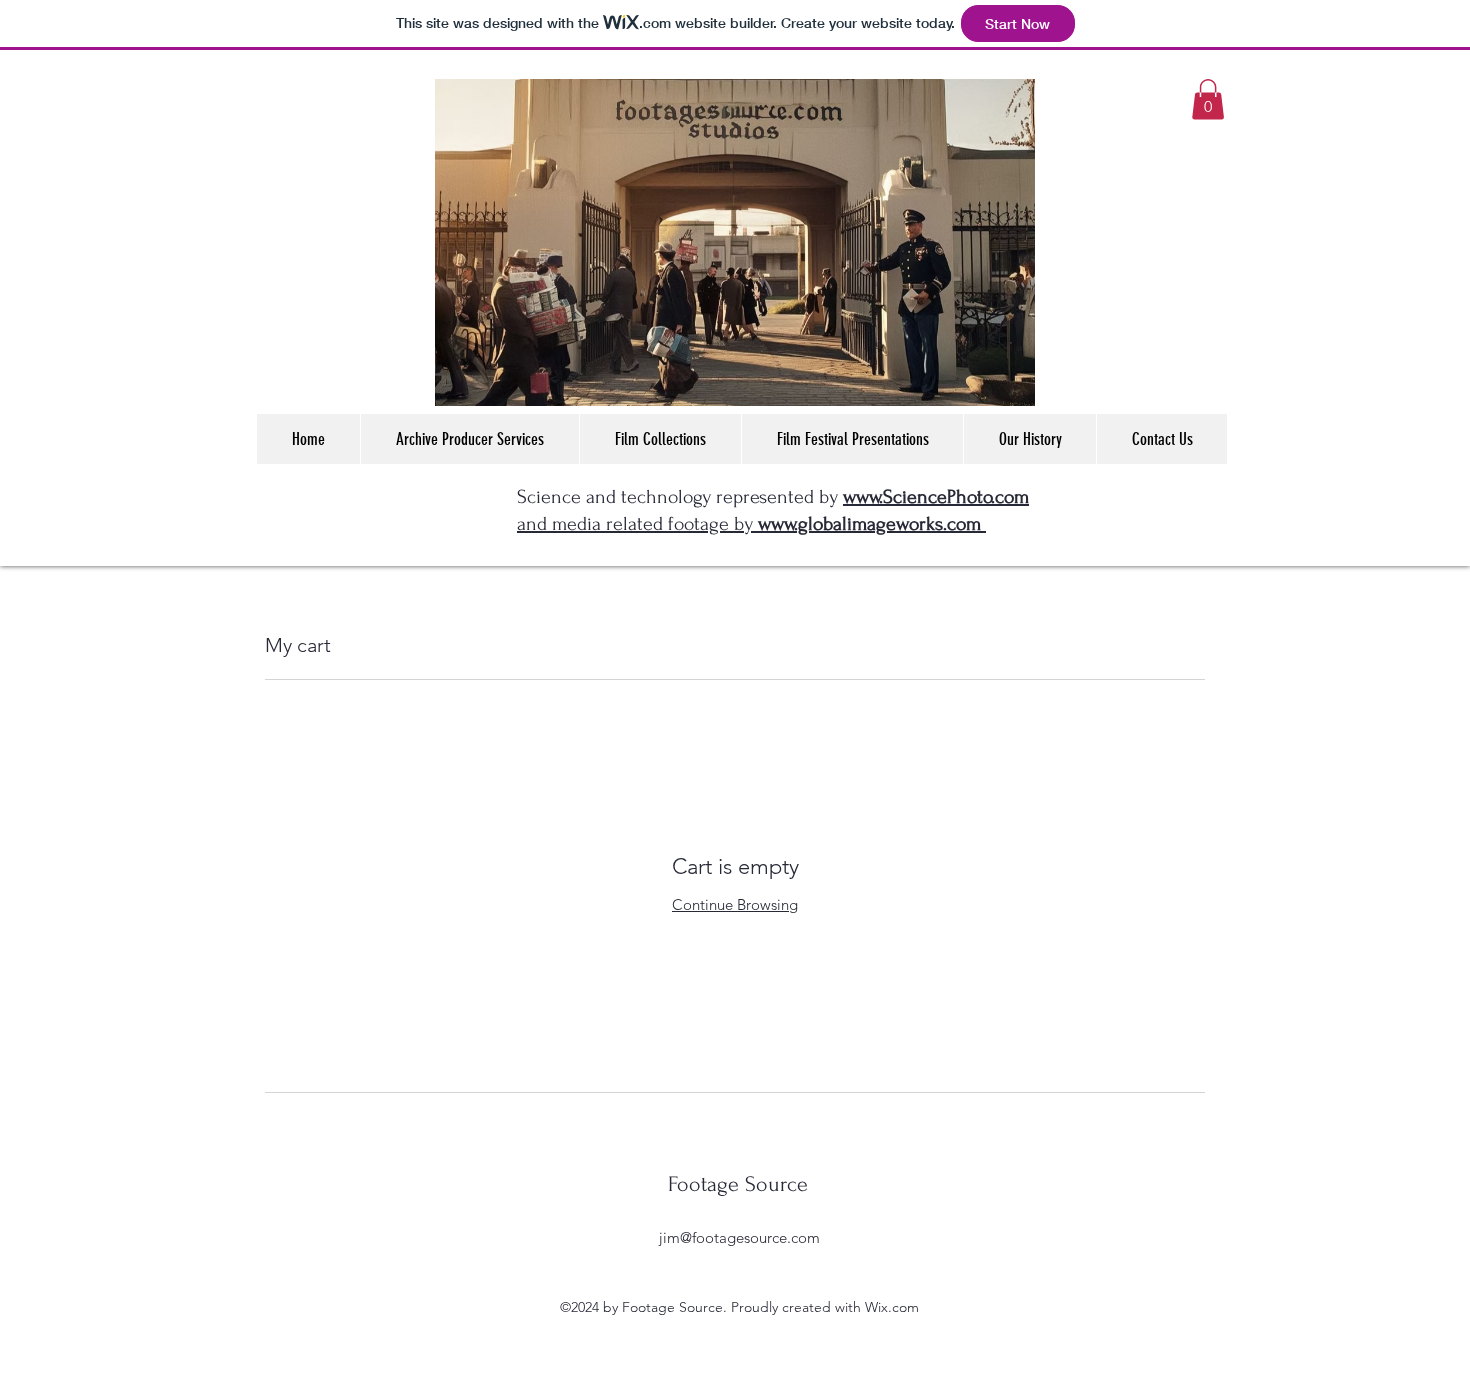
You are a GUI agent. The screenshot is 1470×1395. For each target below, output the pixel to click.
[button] (1208, 99)
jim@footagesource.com (739, 1237)
